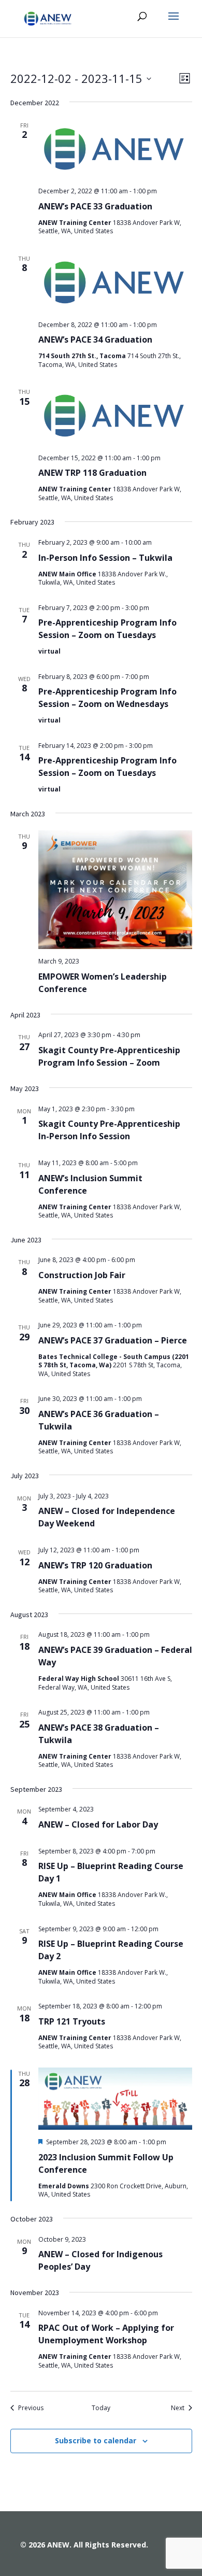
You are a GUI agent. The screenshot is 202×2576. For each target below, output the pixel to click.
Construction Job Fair (82, 1275)
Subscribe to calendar (96, 2440)
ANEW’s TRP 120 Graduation (95, 1565)
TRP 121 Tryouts (72, 2021)
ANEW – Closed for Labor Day (98, 1824)
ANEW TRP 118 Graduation (92, 473)
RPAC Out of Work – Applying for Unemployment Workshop (106, 2334)
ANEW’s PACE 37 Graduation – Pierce (113, 1340)
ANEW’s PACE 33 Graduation (95, 206)
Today (101, 2408)
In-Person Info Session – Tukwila (105, 558)
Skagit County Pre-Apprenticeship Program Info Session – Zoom (109, 1056)
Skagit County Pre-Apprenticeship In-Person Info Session (109, 1130)
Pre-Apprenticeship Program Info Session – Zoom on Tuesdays (107, 629)
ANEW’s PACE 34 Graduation (95, 339)
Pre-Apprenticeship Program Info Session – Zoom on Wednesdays (107, 698)
